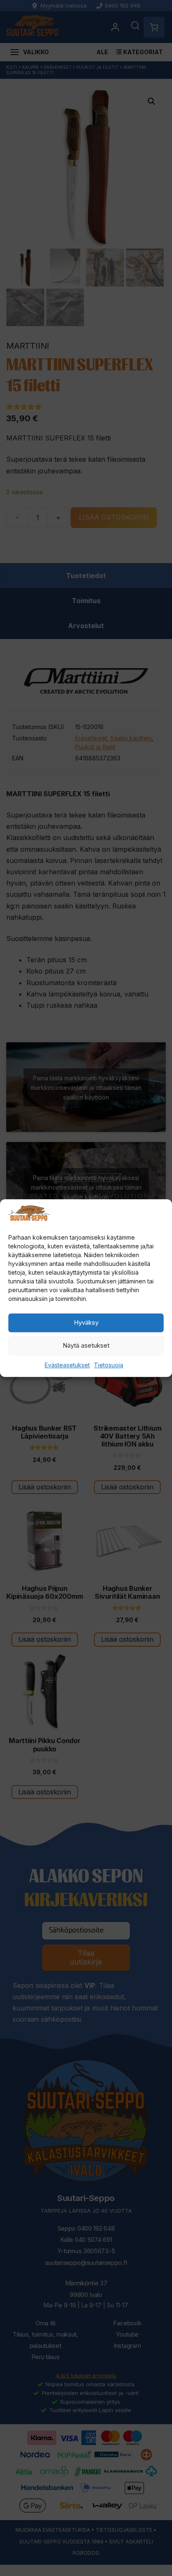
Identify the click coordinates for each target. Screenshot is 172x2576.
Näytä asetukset (86, 1345)
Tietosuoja (109, 1365)
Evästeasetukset (67, 1365)
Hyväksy (86, 1322)
